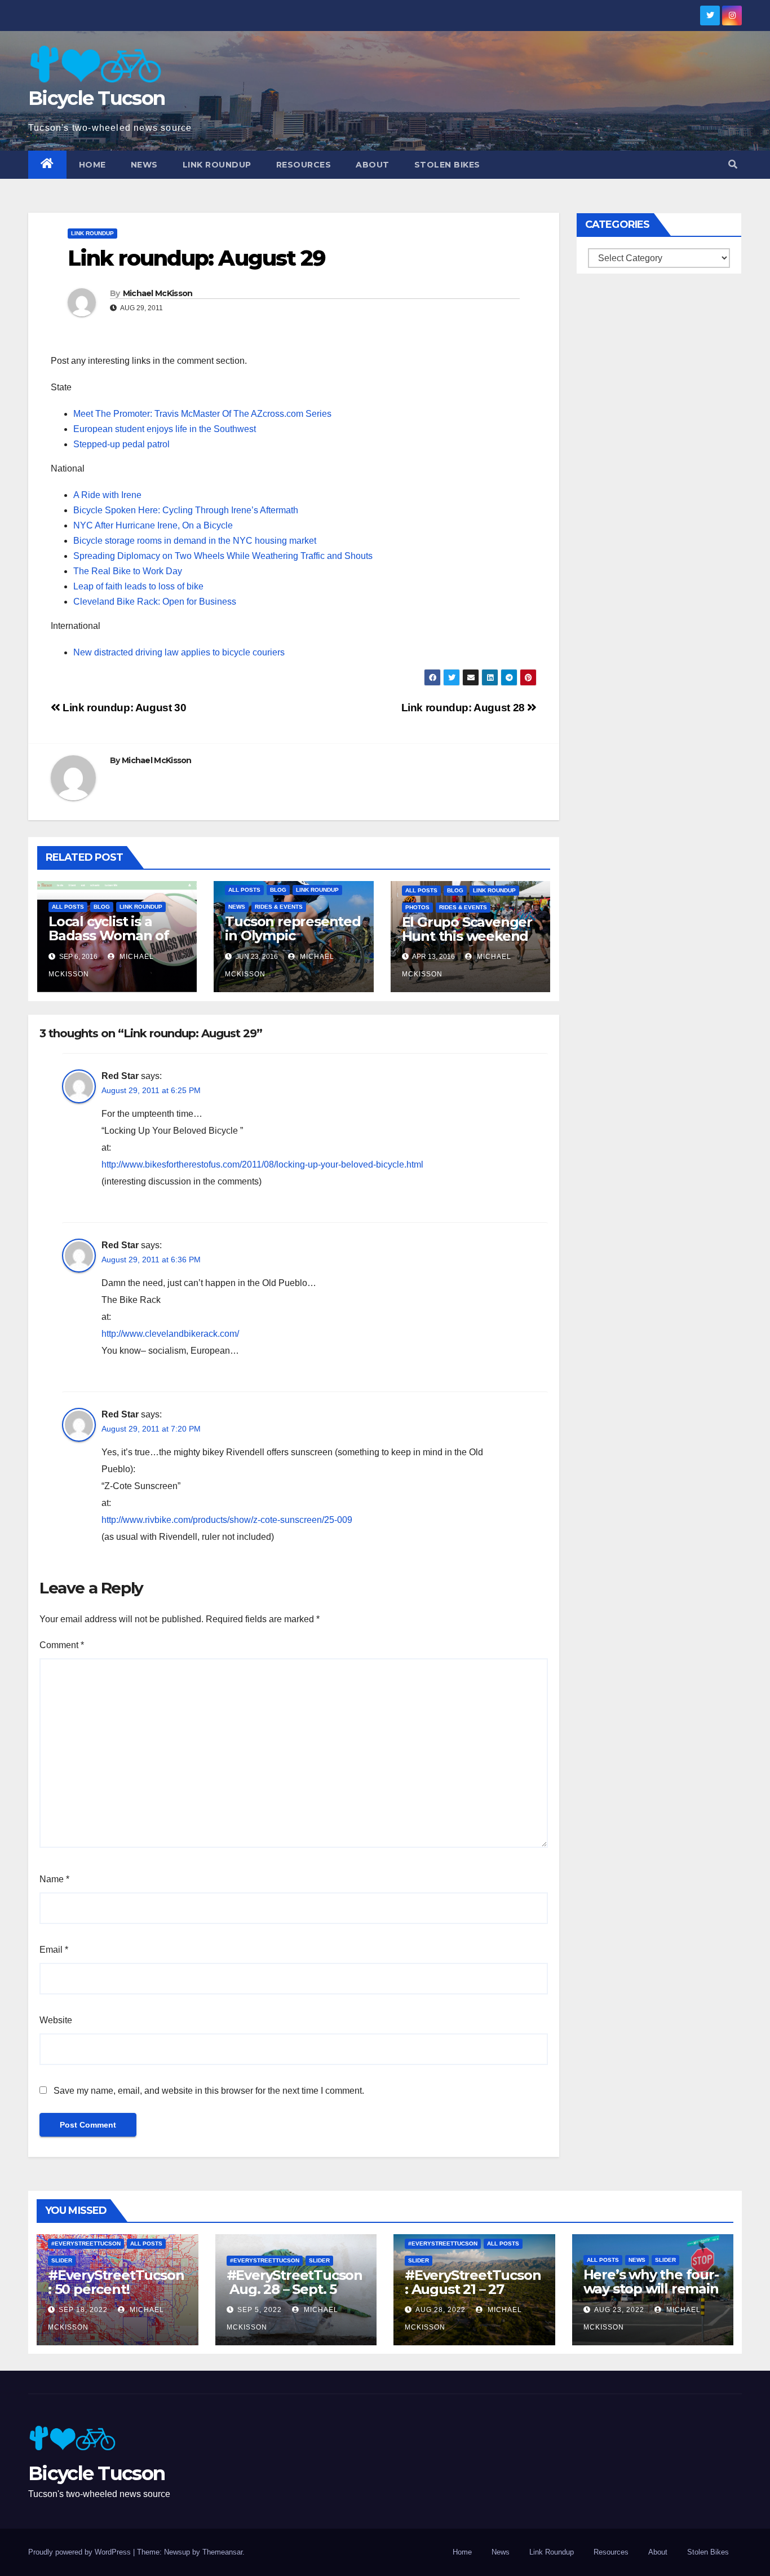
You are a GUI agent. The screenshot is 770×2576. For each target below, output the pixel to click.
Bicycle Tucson (96, 98)
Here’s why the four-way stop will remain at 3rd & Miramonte (651, 2289)
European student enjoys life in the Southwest (165, 429)
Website (56, 2020)
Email (54, 1950)
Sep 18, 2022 (83, 2310)
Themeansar (222, 2552)
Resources (304, 165)
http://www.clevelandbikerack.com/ (170, 1334)
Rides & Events (279, 907)
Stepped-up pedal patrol (121, 444)
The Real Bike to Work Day (128, 571)
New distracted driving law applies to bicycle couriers (179, 652)
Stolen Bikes (447, 165)
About (373, 165)
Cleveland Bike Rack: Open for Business (155, 602)
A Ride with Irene (107, 495)
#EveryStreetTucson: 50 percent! (116, 2282)
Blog (102, 907)
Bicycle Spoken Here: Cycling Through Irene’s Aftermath (186, 510)
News (144, 165)
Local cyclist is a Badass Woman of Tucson (109, 935)
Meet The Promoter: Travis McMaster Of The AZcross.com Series (202, 414)
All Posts (68, 907)
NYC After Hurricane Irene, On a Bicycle (153, 525)
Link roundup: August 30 (123, 708)
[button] (733, 164)
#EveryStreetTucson (86, 2243)
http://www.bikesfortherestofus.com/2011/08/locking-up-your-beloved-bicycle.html (262, 1164)
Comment (62, 1645)
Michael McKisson (158, 293)
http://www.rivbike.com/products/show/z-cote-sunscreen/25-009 (227, 1520)
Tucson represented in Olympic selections (293, 935)
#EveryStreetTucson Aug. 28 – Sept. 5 (295, 2282)
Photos (417, 907)
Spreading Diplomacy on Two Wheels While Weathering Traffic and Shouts (223, 556)
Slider (62, 2260)
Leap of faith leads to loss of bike (138, 586)
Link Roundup (217, 165)
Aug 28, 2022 (441, 2310)
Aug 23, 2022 (619, 2310)
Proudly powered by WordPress (81, 2552)
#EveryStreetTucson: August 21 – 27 (473, 2282)
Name (54, 1879)
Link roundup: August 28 (464, 708)
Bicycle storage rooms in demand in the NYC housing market (195, 541)
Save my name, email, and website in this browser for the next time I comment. (209, 2091)
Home (92, 165)
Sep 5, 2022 (260, 2310)
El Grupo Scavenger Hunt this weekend (467, 929)
